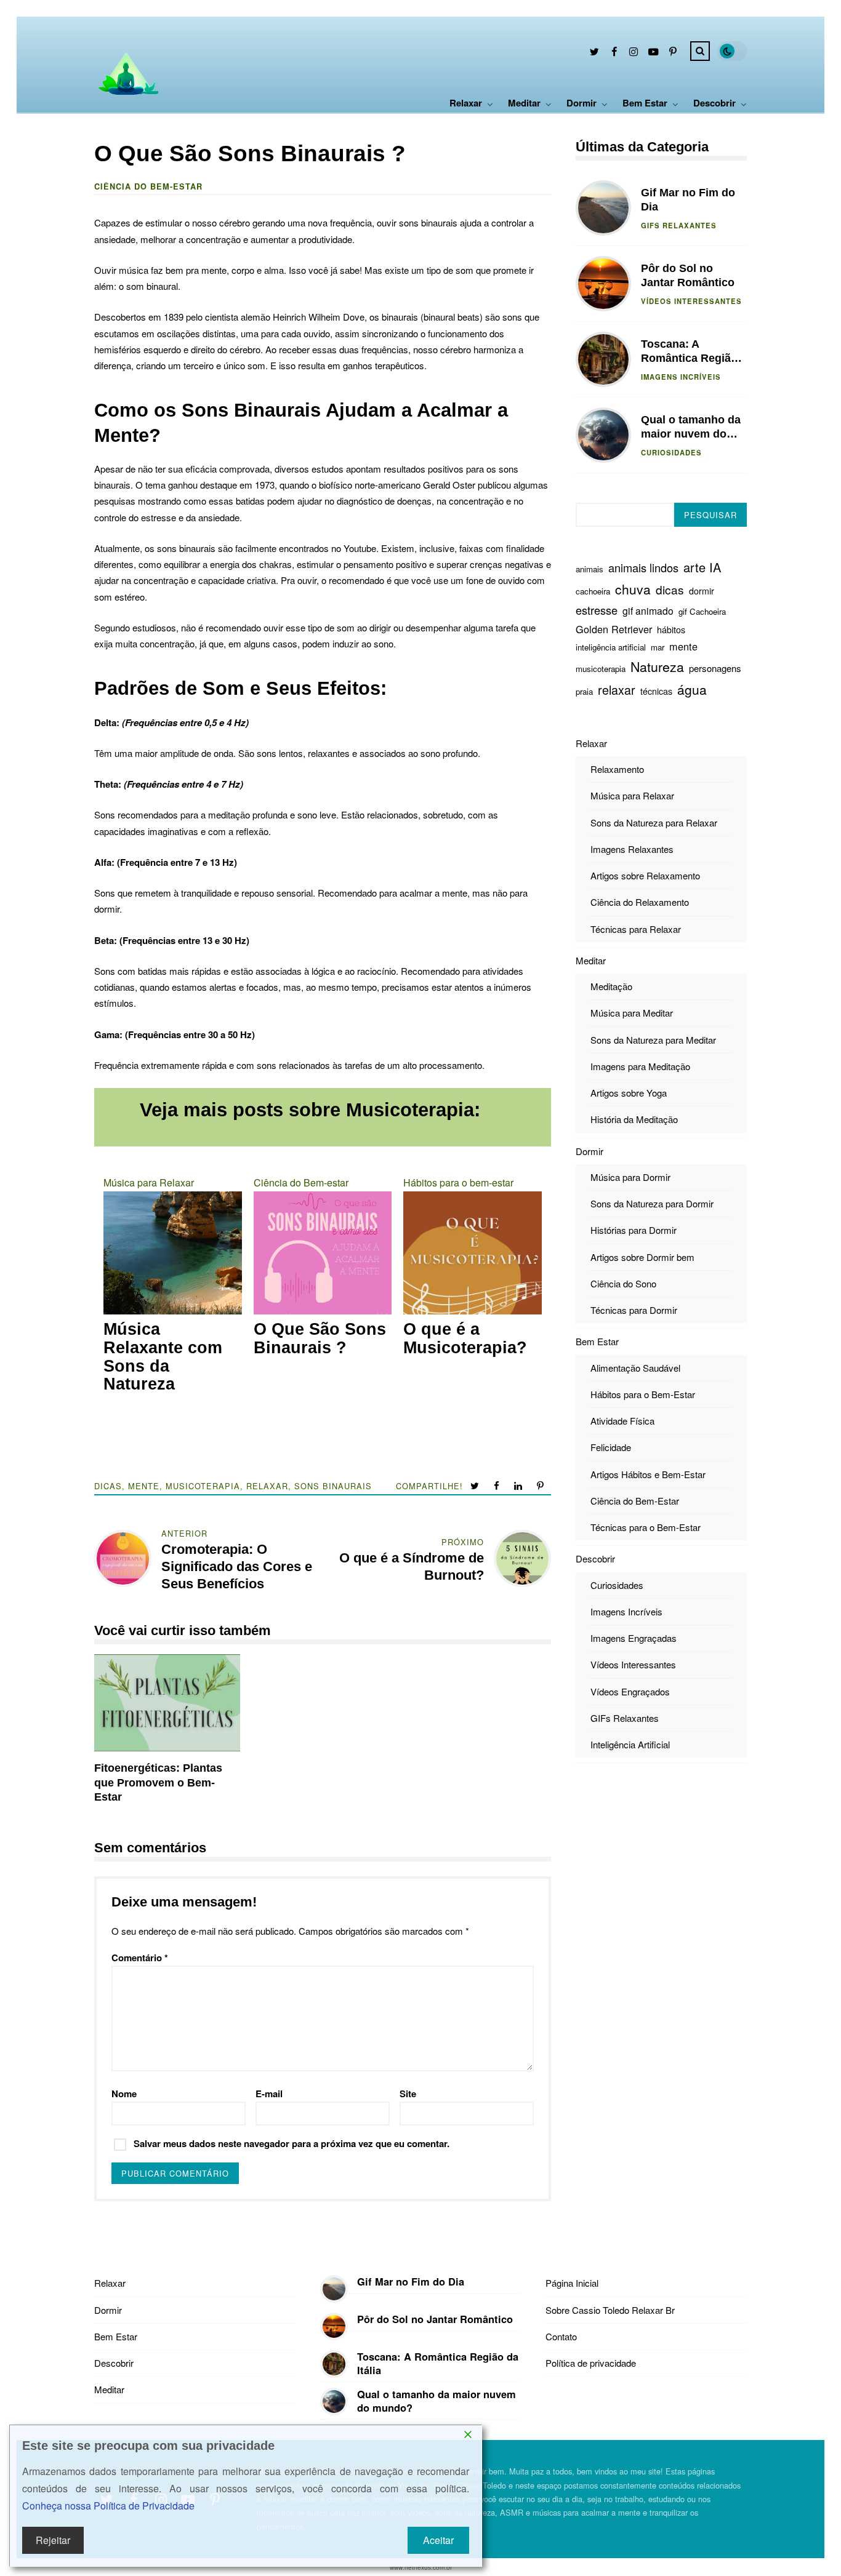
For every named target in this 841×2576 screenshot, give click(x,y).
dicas (108, 1486)
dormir (702, 591)
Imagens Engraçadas (634, 1638)
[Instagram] (634, 53)
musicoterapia (203, 1486)
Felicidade (611, 1447)
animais (590, 569)
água (692, 689)
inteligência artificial (611, 647)
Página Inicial (572, 2283)
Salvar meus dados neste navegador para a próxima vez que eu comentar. (292, 2143)
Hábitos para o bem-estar (458, 1182)
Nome (124, 2094)
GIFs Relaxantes (679, 225)
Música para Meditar (632, 1013)
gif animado (648, 610)
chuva (633, 589)
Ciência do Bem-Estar (635, 1501)
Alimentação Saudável (635, 1367)
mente (144, 1486)
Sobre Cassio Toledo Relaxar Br (610, 2310)
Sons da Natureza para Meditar (653, 1039)
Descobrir (714, 103)
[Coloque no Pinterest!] (541, 1486)
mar (658, 647)
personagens (715, 667)
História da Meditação (634, 1119)
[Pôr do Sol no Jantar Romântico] (334, 2326)
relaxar (267, 1486)
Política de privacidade (591, 2363)
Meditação (611, 986)
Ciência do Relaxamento (640, 902)
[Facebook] (614, 53)
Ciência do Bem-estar (148, 186)
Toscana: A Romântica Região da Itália (603, 359)
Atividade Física (622, 1421)
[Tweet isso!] (476, 1486)
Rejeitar (53, 2540)
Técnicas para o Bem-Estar (646, 1527)
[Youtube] (653, 53)
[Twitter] (594, 53)
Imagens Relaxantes (632, 849)
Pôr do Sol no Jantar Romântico (603, 284)
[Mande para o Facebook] (498, 1486)
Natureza (657, 666)
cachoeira (593, 591)
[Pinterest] (673, 53)
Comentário (140, 1958)
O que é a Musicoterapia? (465, 1339)
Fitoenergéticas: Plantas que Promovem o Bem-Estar (167, 1703)
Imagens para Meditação (640, 1066)
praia (584, 691)
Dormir (581, 103)
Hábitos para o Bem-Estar (643, 1394)
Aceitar (438, 2540)
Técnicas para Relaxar (636, 928)
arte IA (702, 567)
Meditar (524, 103)
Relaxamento (617, 769)
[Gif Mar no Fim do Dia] (334, 2289)
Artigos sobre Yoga (629, 1093)
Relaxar (466, 103)
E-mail (269, 2094)
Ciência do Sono (623, 1283)
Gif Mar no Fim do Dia (603, 208)
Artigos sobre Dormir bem (642, 1256)
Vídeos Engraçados (630, 1691)
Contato (561, 2336)
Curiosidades (671, 452)
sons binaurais (333, 1486)
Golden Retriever (614, 629)
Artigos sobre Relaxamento (645, 875)
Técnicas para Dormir (634, 1310)
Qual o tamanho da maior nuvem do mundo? (603, 435)
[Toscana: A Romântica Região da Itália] (334, 2364)
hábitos (671, 630)
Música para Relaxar (149, 1182)
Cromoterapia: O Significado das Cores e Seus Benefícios (237, 1566)
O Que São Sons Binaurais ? (320, 1339)
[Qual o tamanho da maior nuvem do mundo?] (334, 2402)
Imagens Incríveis (681, 377)
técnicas (656, 691)
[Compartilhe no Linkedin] (519, 1486)
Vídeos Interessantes (691, 301)
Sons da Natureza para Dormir (652, 1203)
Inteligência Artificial (630, 1744)
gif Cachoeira (702, 611)
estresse (597, 610)
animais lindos (643, 567)
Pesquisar (710, 515)
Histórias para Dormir (634, 1230)
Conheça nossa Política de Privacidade (108, 2506)
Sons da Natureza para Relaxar (654, 822)
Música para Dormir (630, 1177)
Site (408, 2094)
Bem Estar (645, 103)
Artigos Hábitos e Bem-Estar (648, 1474)
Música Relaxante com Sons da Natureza (163, 1357)
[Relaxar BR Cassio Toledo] (126, 101)
